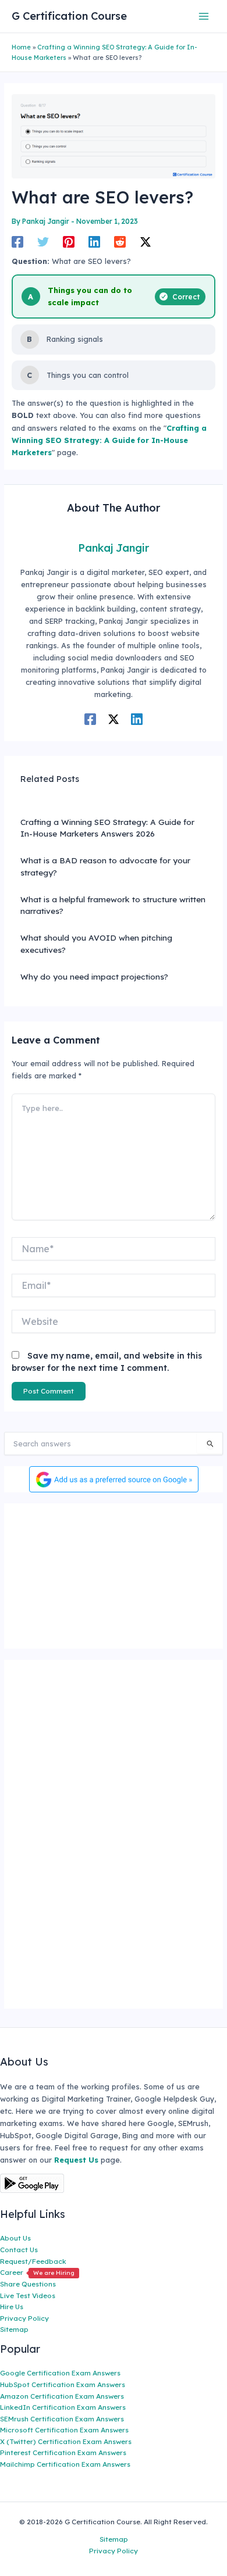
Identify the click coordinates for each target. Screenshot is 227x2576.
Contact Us (19, 2250)
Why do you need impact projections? (94, 976)
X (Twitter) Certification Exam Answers (66, 2441)
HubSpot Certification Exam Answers (63, 2384)
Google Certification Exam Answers (60, 2373)
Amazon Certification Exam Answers (62, 2396)
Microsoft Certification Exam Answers (64, 2430)
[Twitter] (43, 242)
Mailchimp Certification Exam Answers (65, 2464)
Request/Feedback (33, 2261)
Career (37, 2272)
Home (21, 47)
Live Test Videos (28, 2295)
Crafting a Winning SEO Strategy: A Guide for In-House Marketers (109, 440)
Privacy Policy (24, 2318)
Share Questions (28, 2284)
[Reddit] (120, 242)
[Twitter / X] (146, 242)
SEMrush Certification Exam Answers (62, 2419)
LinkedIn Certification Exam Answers (63, 2407)
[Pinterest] (69, 242)
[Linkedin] (94, 242)
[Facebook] (17, 242)
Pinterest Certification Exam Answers (63, 2452)
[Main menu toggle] (204, 16)
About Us (15, 2238)
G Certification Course (69, 16)
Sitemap (14, 2329)
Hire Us (12, 2307)
